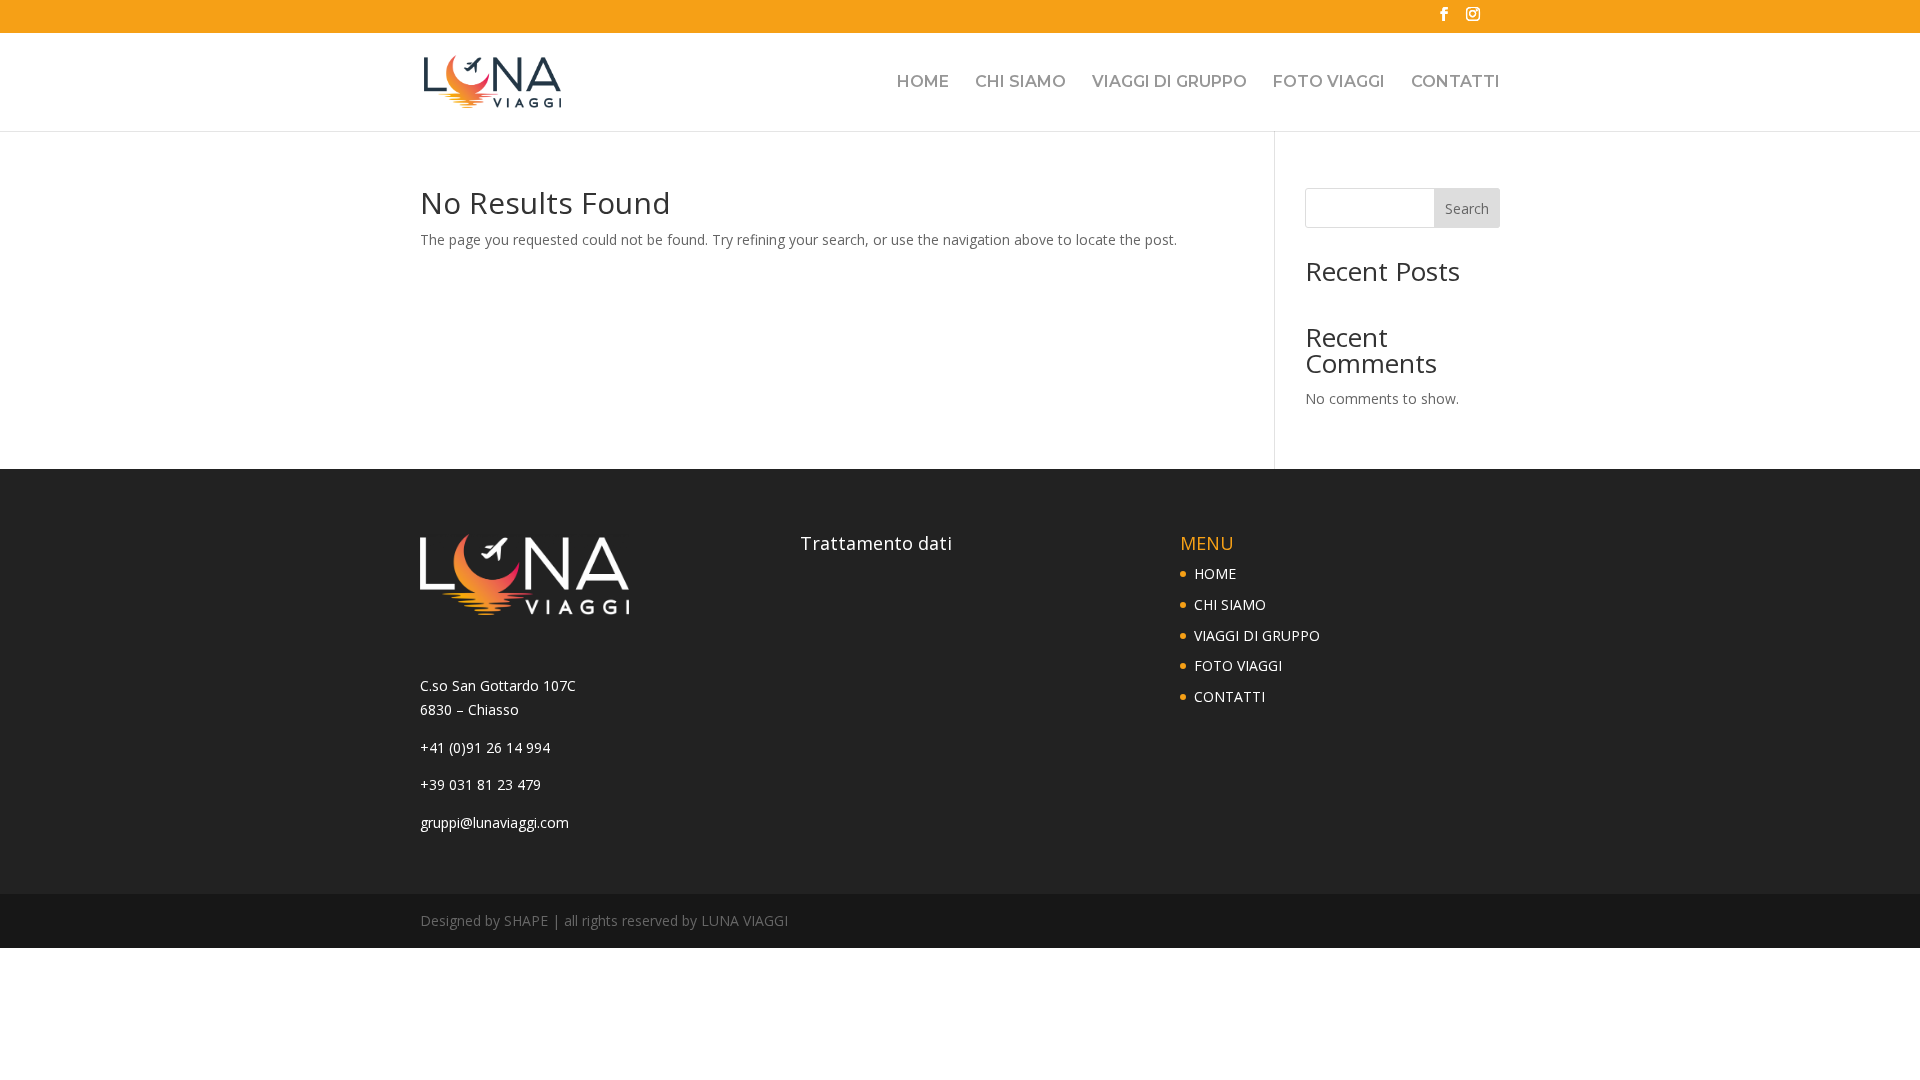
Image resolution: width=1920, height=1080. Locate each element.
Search (1467, 208)
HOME (923, 83)
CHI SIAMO (1020, 83)
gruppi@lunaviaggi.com (494, 822)
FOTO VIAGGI (1329, 83)
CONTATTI (1455, 83)
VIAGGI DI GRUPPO (1169, 83)
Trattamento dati (876, 543)
